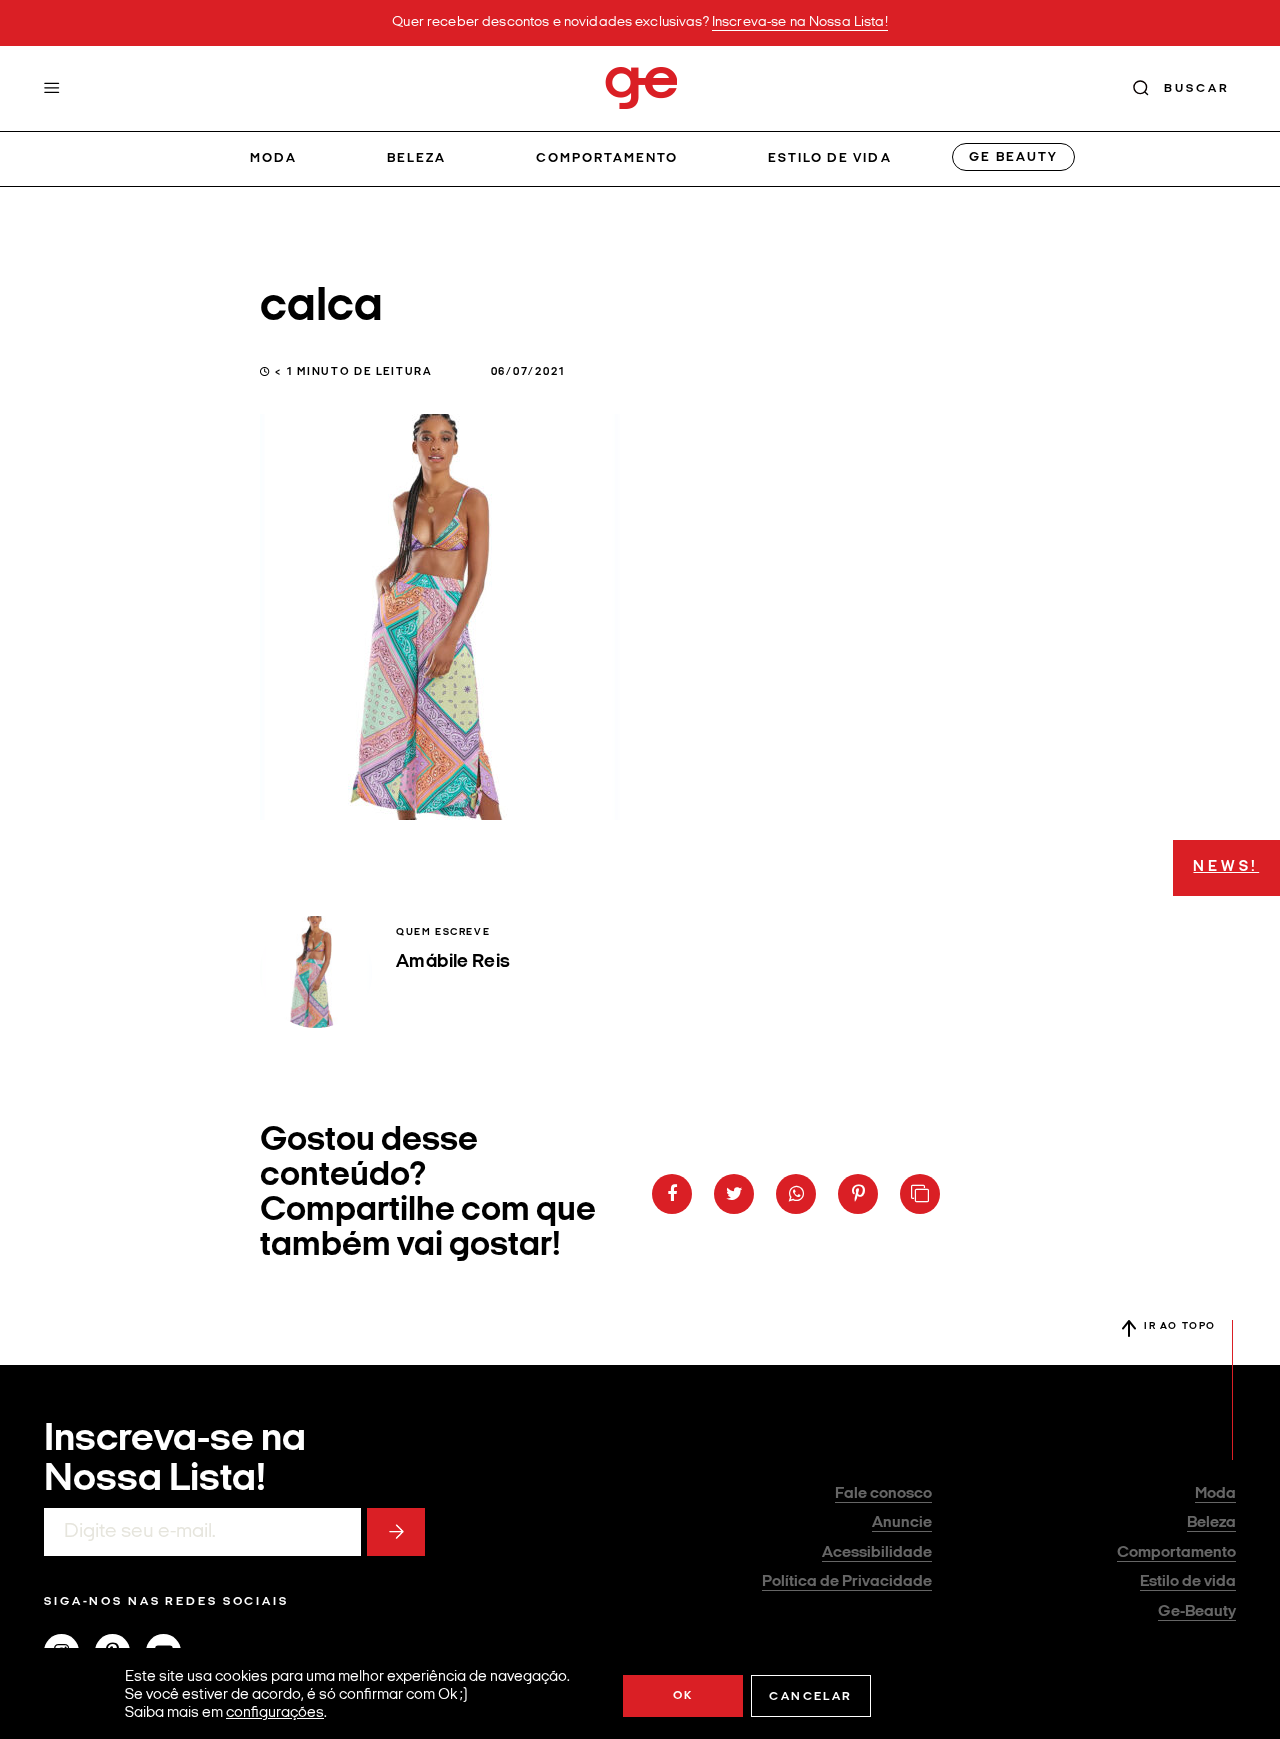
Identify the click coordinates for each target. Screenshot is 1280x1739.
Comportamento (607, 158)
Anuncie (902, 1523)
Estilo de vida (830, 158)
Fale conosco (883, 1494)
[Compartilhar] (672, 1194)
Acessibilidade (877, 1553)
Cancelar (810, 1697)
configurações (275, 1713)
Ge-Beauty (1197, 1612)
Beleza (416, 158)
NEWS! (1226, 867)
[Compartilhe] (920, 1194)
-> (396, 1532)
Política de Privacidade (847, 1582)
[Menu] (52, 88)
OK (683, 1696)
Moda (273, 158)
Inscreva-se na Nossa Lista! (800, 22)
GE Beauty (1013, 157)
